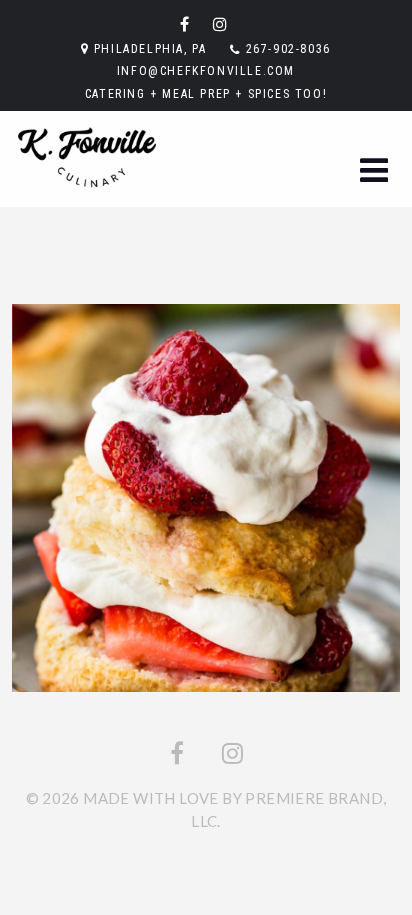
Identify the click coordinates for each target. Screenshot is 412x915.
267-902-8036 (288, 49)
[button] (374, 171)
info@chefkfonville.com (206, 71)
